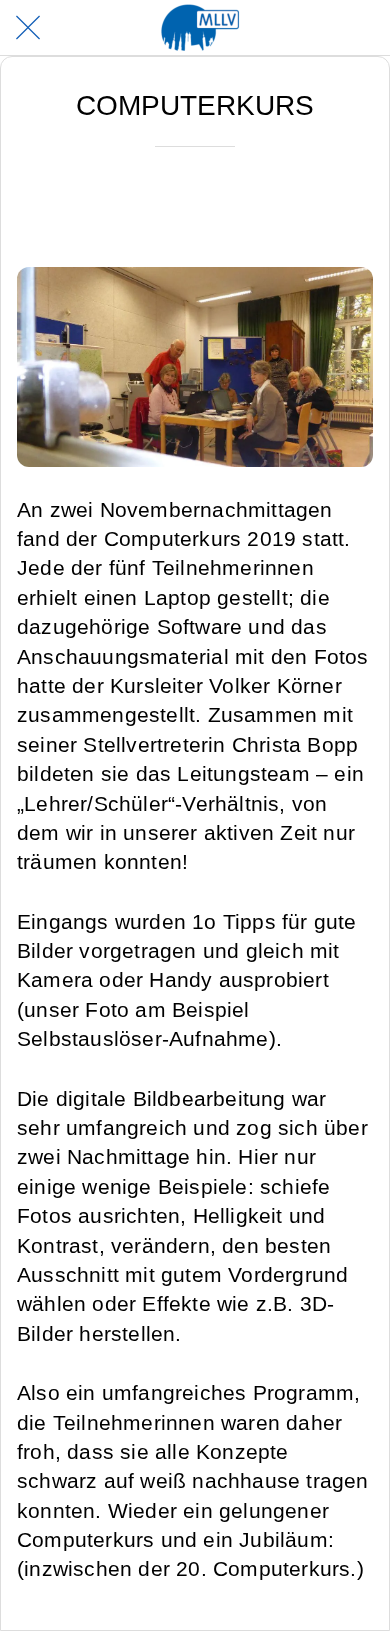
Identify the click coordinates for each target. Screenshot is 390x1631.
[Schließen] (28, 28)
